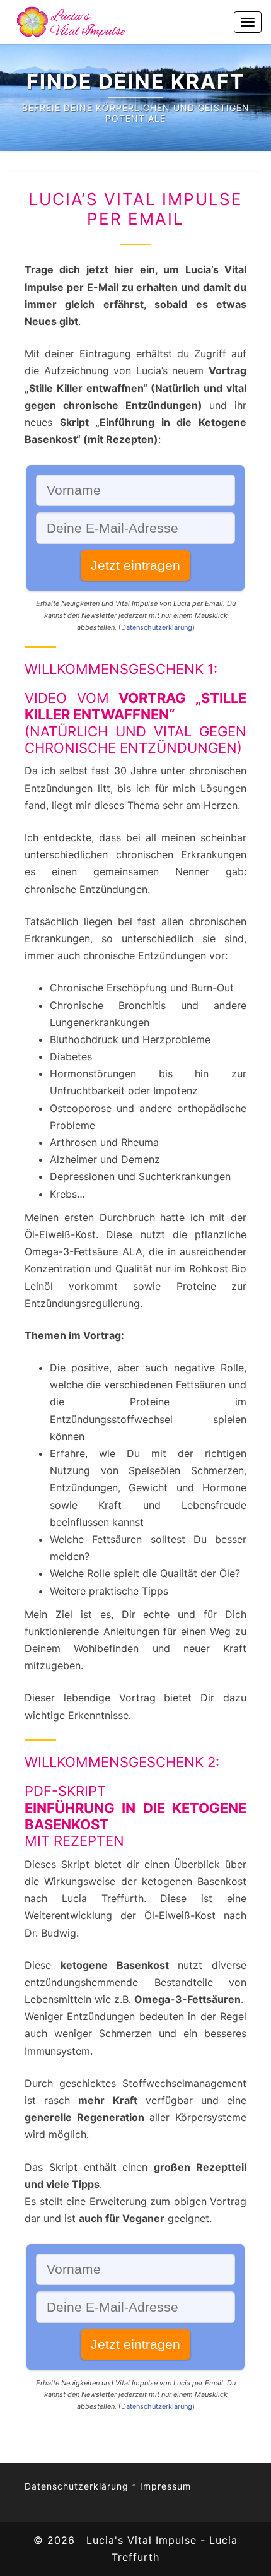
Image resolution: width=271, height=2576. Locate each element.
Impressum (165, 2486)
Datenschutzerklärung (157, 627)
